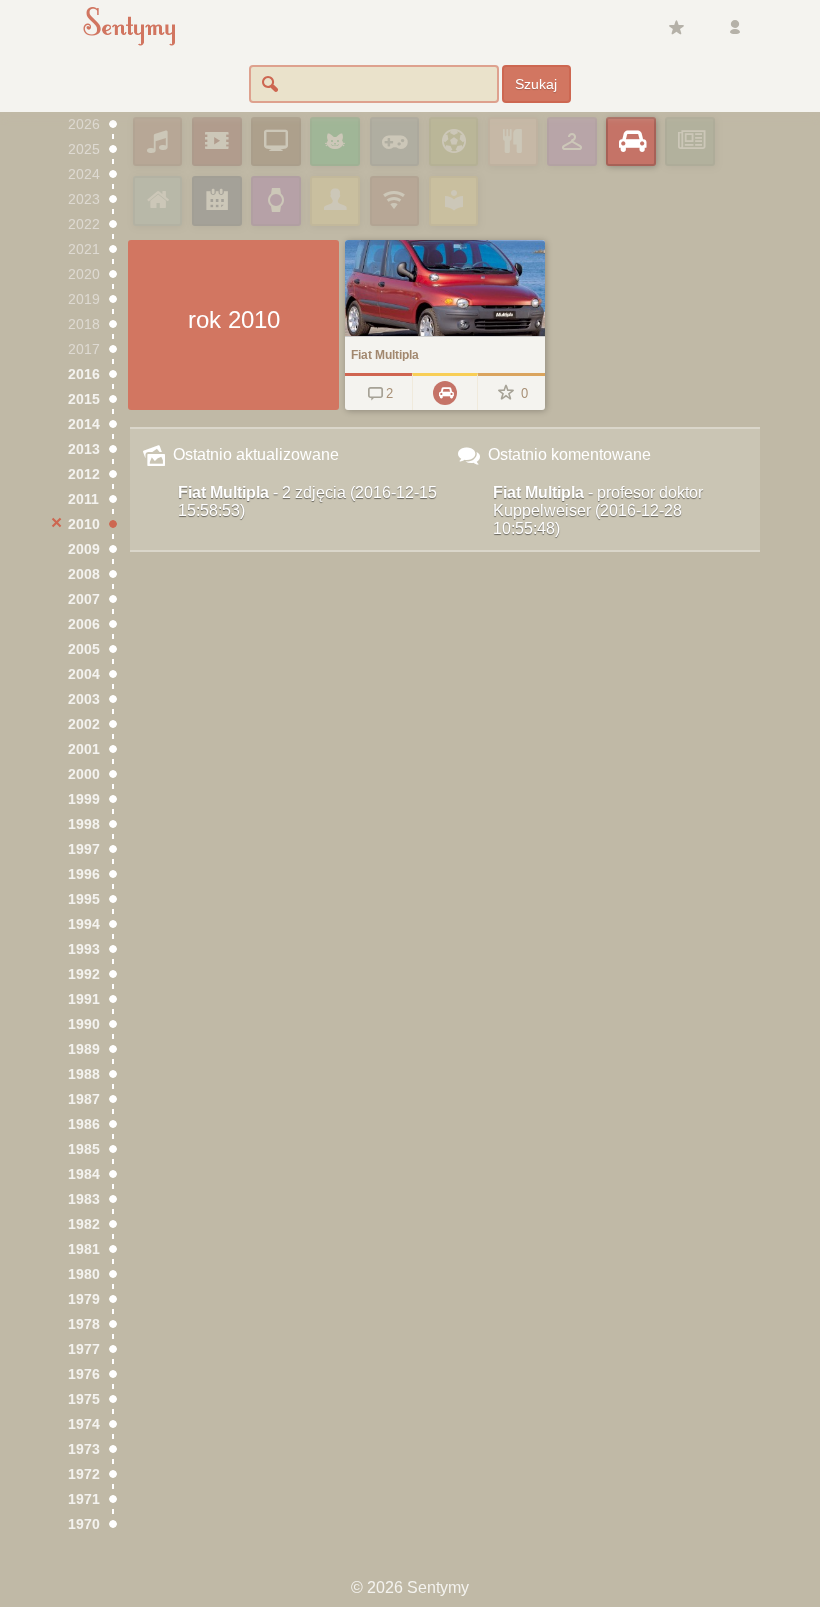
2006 (84, 624)
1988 (84, 1074)
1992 (84, 974)
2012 (84, 474)
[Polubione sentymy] (676, 28)
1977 (84, 1349)
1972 (84, 1474)
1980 (84, 1274)
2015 (84, 399)
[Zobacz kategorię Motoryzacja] (445, 391)
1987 (84, 1099)
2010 (84, 524)
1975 (84, 1399)
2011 (83, 499)
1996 (84, 874)
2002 (84, 724)
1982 (84, 1224)
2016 (84, 374)
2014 (84, 424)
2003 (84, 699)
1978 (84, 1324)
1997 (84, 849)
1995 (84, 899)
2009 (84, 549)
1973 (84, 1449)
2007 (84, 599)
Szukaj (536, 84)
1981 (84, 1249)
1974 (84, 1424)
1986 (84, 1124)
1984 (84, 1174)
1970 (84, 1524)
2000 (84, 774)
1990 (84, 1024)
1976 (84, 1374)
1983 (84, 1199)
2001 (84, 749)
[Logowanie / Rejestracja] (735, 28)
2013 (84, 449)
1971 (84, 1499)
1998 (84, 824)
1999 (84, 799)
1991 (84, 999)
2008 (84, 574)
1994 (84, 924)
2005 (84, 649)
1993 (84, 949)
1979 (84, 1299)
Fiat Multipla (307, 501)
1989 (84, 1049)
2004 (84, 674)
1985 (84, 1149)
